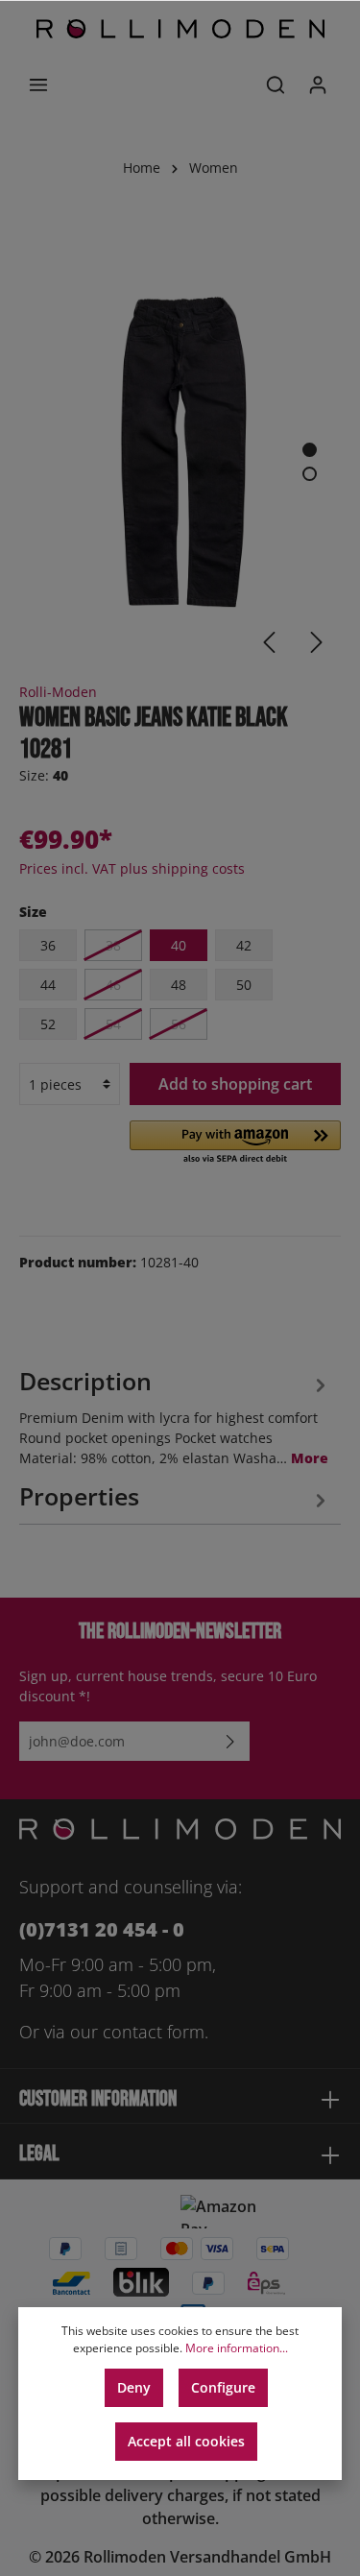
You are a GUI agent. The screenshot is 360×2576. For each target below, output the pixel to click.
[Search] (276, 84)
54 (113, 1024)
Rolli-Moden (58, 692)
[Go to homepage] (180, 29)
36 (48, 945)
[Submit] (230, 1741)
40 (179, 945)
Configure (223, 2387)
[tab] (175, 1415)
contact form (154, 2032)
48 (179, 985)
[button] (235, 1144)
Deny (134, 2387)
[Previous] (269, 642)
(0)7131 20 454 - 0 (102, 1929)
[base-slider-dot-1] (310, 450)
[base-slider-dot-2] (310, 474)
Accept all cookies (186, 2441)
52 (48, 1024)
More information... (237, 2348)
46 (113, 985)
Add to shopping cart (235, 1084)
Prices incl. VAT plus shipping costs (132, 868)
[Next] (317, 642)
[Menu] (38, 84)
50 (244, 985)
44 (48, 985)
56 (179, 1024)
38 (113, 945)
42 (244, 945)
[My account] (318, 84)
